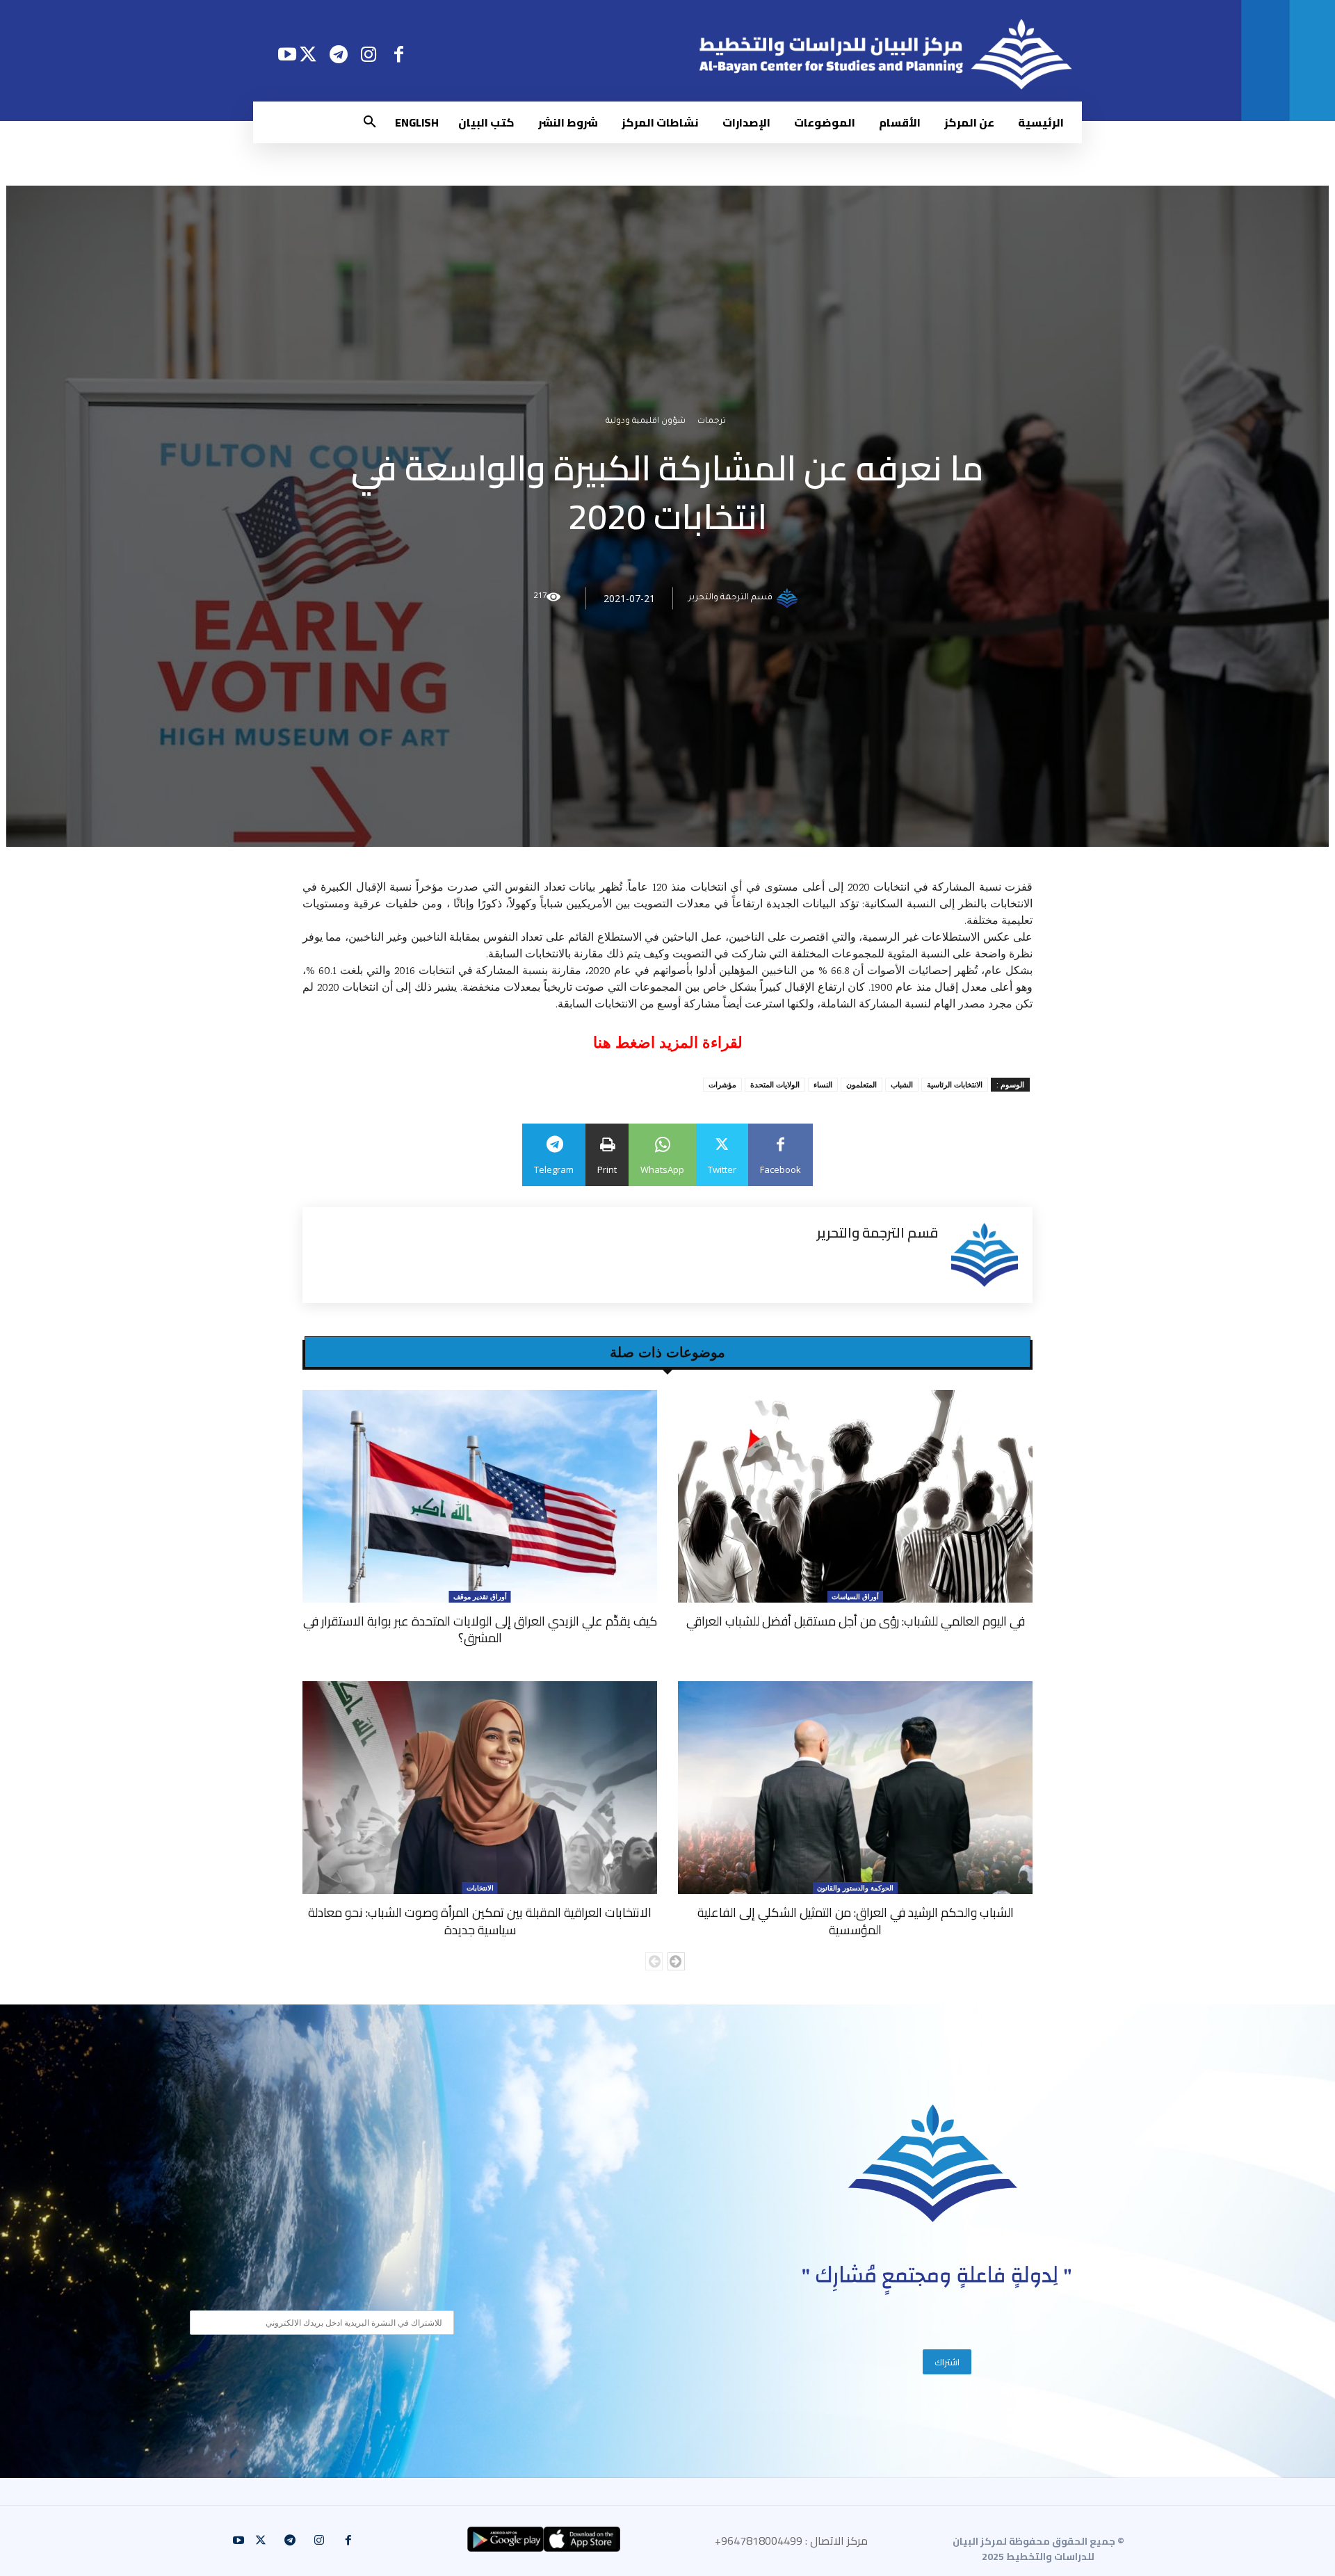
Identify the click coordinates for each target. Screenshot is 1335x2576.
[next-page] (676, 1961)
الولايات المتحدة (775, 1084)
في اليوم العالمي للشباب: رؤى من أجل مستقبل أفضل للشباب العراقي (856, 1621)
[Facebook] (399, 54)
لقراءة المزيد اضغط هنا (668, 1043)
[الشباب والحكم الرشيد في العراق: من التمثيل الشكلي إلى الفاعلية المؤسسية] (855, 1788)
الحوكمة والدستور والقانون (855, 1888)
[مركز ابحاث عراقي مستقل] (933, 2163)
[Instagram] (369, 54)
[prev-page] (654, 1961)
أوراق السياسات (855, 1596)
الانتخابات (480, 1888)
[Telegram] (338, 54)
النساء (823, 1084)
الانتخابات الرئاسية (955, 1084)
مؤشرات (722, 1084)
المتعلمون (861, 1084)
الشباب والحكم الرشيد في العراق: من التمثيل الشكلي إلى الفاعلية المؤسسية (856, 1921)
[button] (370, 122)
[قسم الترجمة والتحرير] (789, 599)
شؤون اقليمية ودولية (646, 422)
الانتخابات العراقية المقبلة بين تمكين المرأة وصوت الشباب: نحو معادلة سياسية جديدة (480, 1921)
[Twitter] (308, 54)
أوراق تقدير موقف (480, 1596)
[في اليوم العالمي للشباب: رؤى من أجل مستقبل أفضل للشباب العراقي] (855, 1496)
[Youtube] (287, 54)
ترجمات (712, 422)
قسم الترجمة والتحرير (730, 599)
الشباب (902, 1084)
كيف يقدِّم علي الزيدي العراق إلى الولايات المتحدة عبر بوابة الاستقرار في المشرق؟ (480, 1629)
